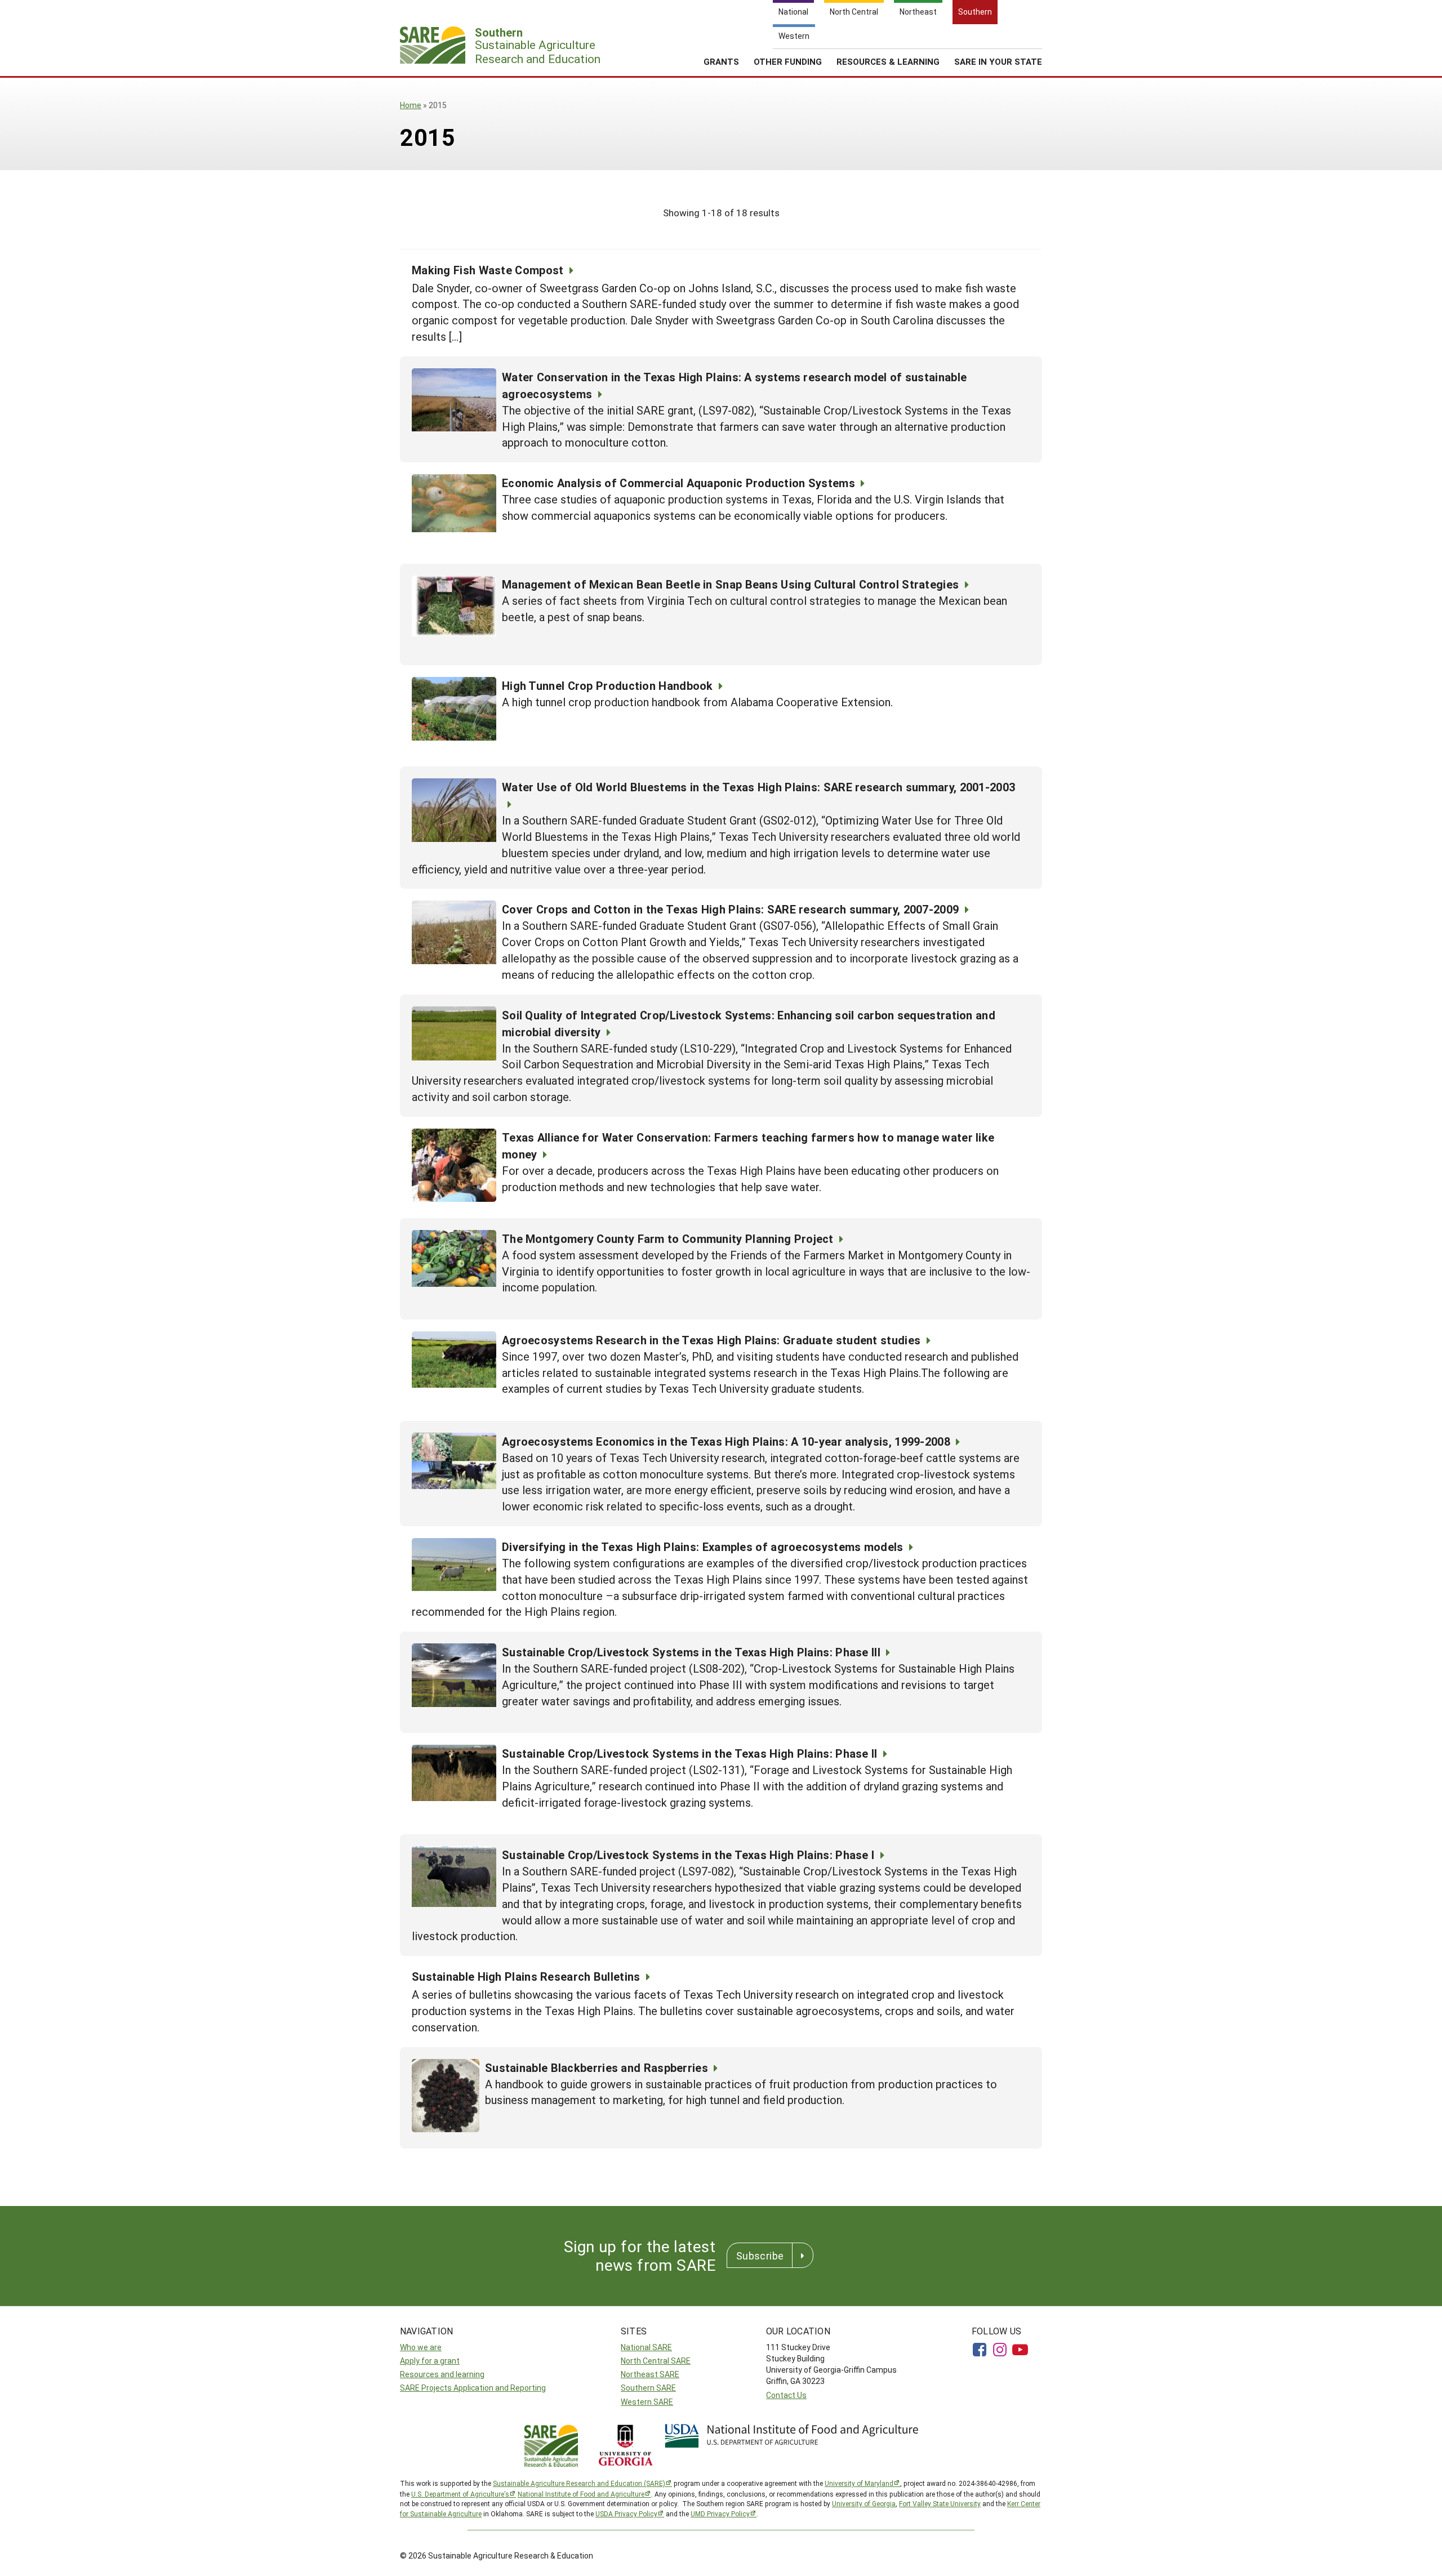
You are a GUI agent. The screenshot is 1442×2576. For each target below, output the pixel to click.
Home (411, 105)
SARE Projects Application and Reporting (473, 2388)
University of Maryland (859, 2483)
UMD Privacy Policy (720, 2513)
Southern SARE (648, 2388)
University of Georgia (864, 2503)
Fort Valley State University (940, 2503)
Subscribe (760, 2256)
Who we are (421, 2347)
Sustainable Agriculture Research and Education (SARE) (579, 2483)
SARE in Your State (998, 61)
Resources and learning (442, 2374)
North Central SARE (656, 2361)
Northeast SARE (650, 2374)
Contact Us (786, 2395)
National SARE (646, 2347)
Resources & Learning (888, 61)
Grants (721, 61)
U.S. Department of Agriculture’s (460, 2494)
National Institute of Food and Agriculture (581, 2494)
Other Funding (788, 61)
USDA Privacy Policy (626, 2513)
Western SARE (647, 2402)
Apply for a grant (430, 2361)
